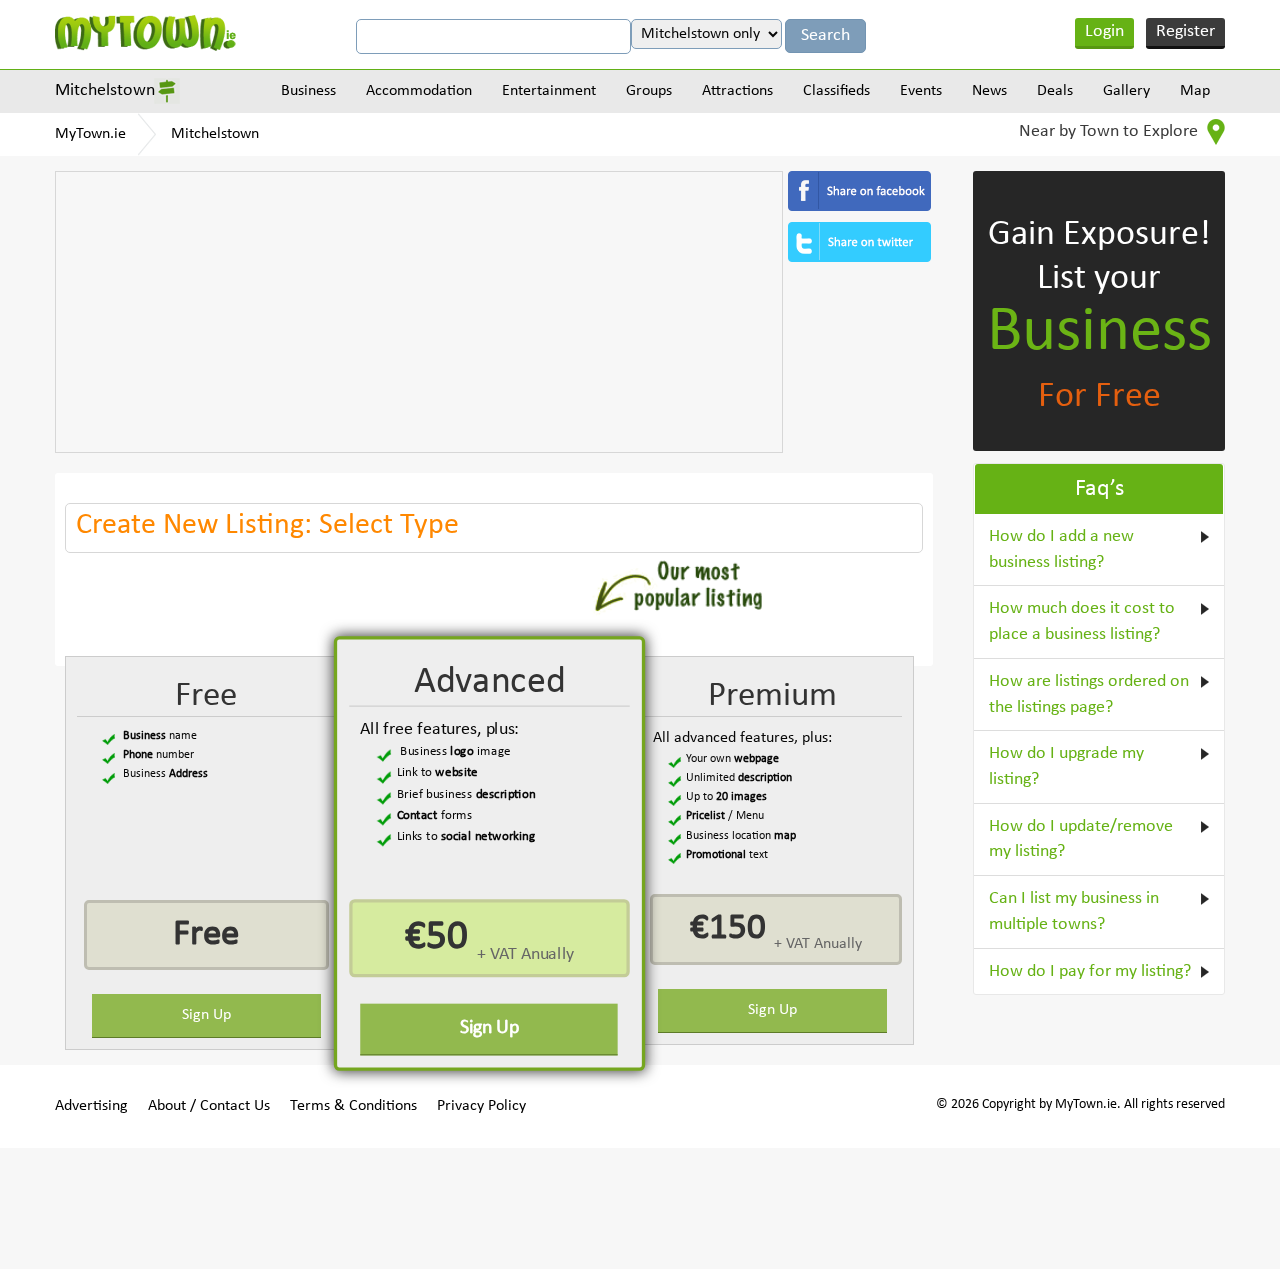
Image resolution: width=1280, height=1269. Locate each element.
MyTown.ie (90, 134)
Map (1195, 91)
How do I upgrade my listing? (1066, 766)
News (989, 91)
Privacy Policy (481, 1106)
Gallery (1126, 91)
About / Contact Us (209, 1106)
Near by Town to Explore (1110, 131)
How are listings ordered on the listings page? (1089, 694)
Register (1185, 31)
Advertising (91, 1106)
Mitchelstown (105, 90)
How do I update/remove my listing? (1081, 839)
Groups (649, 91)
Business (308, 91)
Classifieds (836, 91)
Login (1104, 31)
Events (921, 91)
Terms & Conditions (353, 1106)
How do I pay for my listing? (1090, 971)
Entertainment (549, 91)
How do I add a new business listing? (1061, 549)
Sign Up (206, 1015)
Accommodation (419, 91)
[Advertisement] (419, 312)
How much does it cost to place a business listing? (1082, 621)
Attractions (737, 91)
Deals (1055, 91)
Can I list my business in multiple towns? (1074, 911)
